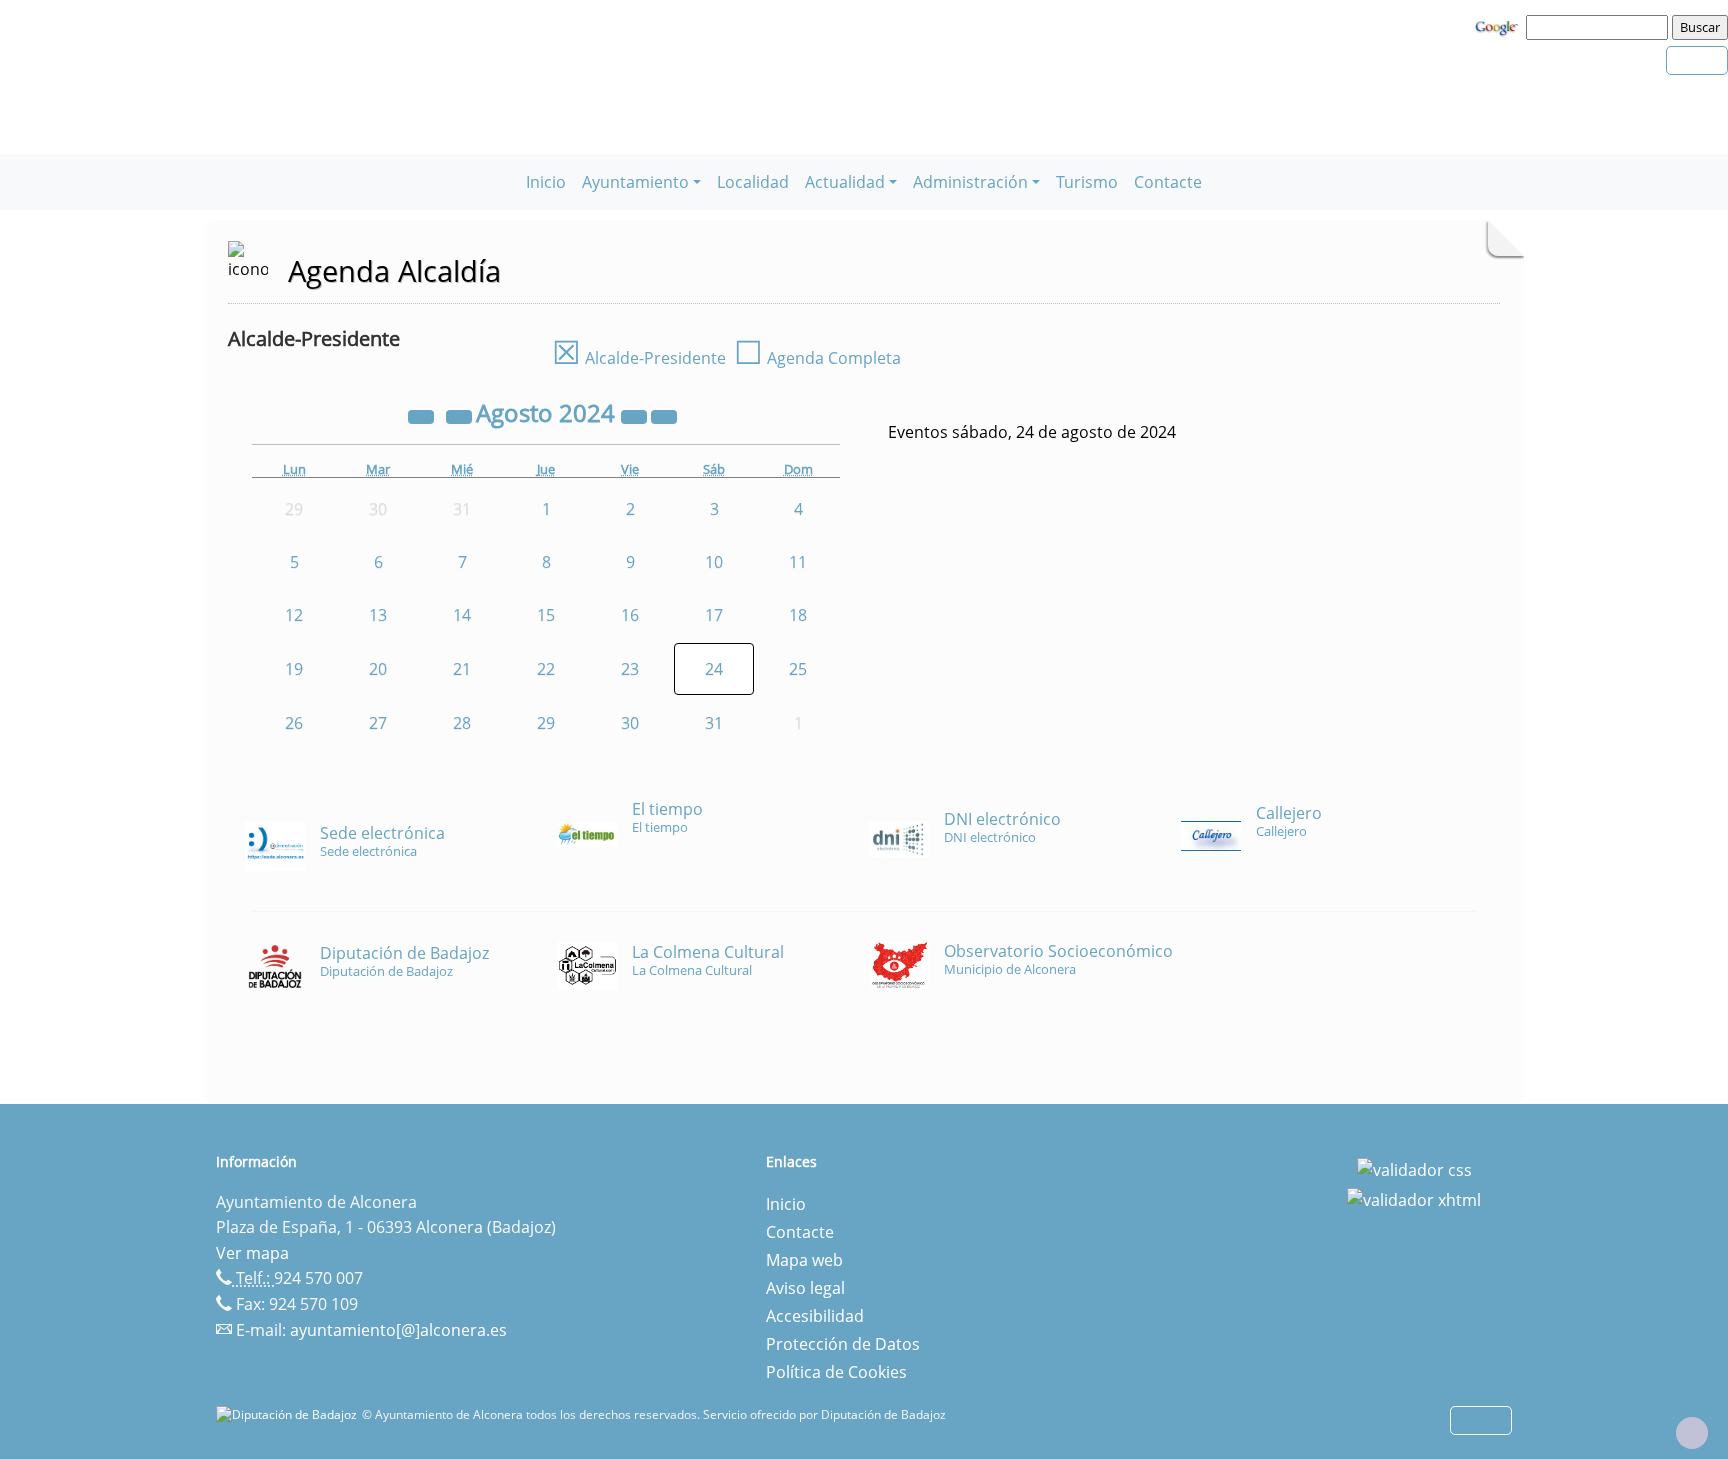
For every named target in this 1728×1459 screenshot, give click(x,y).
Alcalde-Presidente (639, 358)
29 (546, 723)
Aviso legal (805, 1288)
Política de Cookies (836, 1372)
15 (546, 615)
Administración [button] (970, 182)
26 (294, 723)
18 (798, 615)
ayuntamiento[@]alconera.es (398, 1330)
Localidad (753, 182)
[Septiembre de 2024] (664, 416)
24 (714, 669)
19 (294, 669)
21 (462, 669)
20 (378, 669)
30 (630, 723)
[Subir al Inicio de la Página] (1692, 1433)
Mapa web (804, 1260)
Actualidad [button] (845, 182)
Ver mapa (252, 1253)
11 (798, 562)
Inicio (546, 182)
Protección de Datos (843, 1344)
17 (714, 615)
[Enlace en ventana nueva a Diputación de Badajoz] (289, 1414)
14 (462, 615)
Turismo (1087, 182)
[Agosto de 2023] (423, 416)
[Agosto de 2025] (636, 416)
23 (630, 669)
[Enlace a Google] (1499, 26)
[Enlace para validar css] (1414, 1168)
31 (714, 723)
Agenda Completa (817, 358)
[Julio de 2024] (461, 416)
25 (798, 669)
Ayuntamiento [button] (635, 182)
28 (462, 723)
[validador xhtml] (1414, 1198)
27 (378, 723)
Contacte (1168, 182)
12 (294, 615)
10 (714, 562)
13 (378, 615)
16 (630, 615)
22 (546, 669)
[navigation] (1600, 27)
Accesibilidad (815, 1316)
